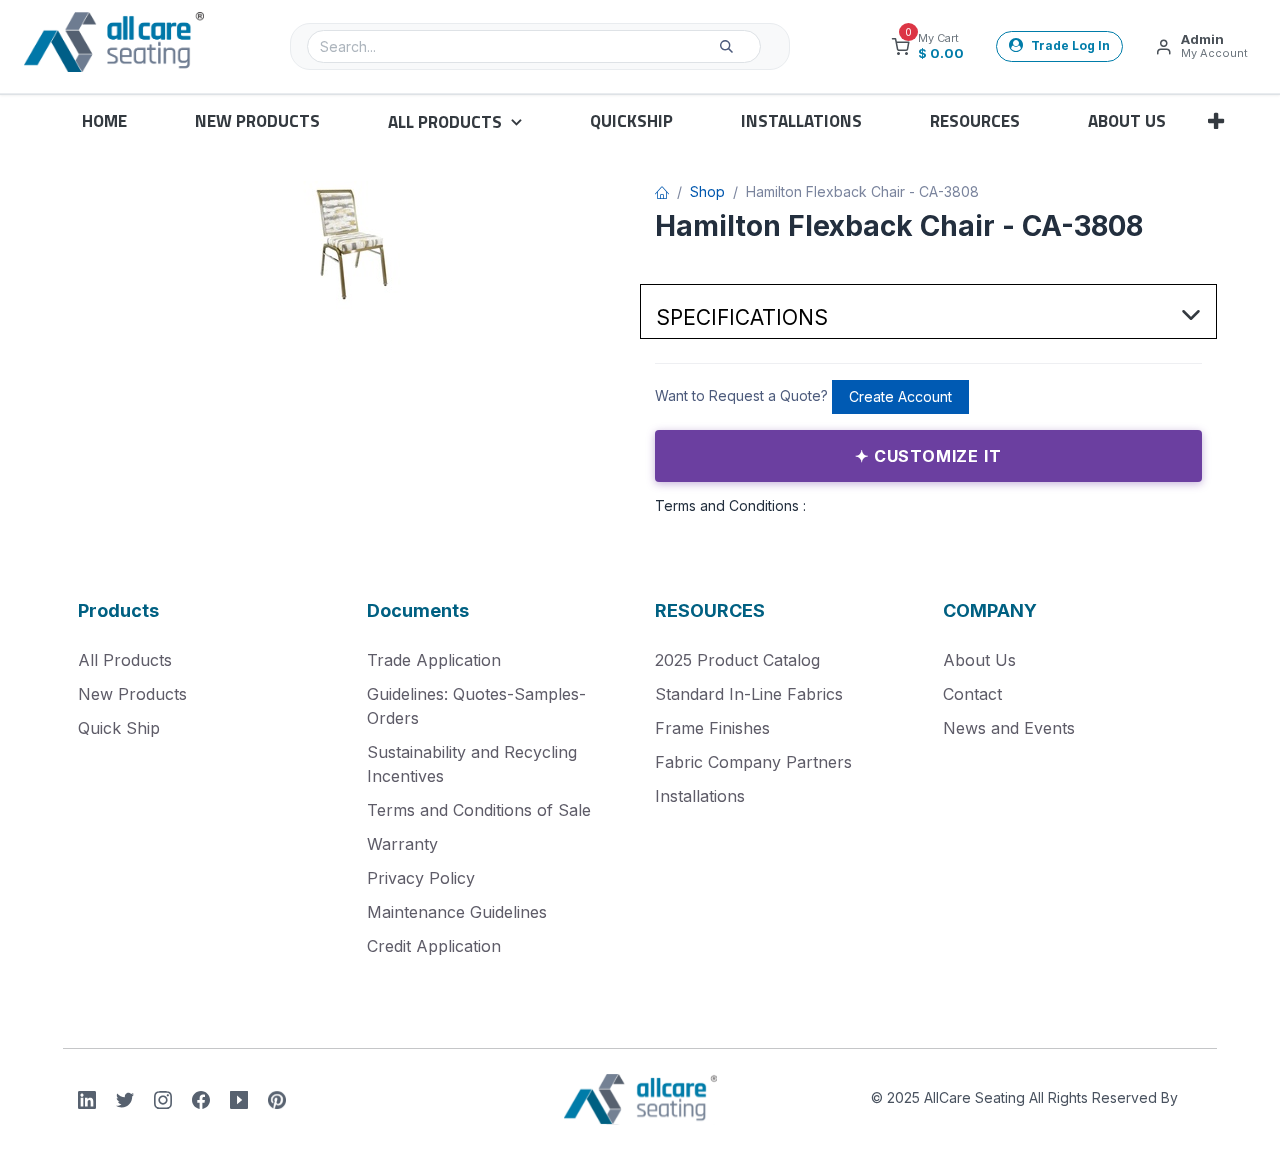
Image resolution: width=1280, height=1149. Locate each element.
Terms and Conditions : (730, 505)
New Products (132, 694)
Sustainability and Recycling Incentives (472, 764)
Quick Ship (119, 728)
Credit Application (434, 946)
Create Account (900, 396)
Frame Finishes (712, 728)
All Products (125, 660)
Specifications (742, 317)
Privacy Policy (421, 878)
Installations (700, 796)
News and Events (1009, 728)
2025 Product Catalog (737, 660)
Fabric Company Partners (753, 762)
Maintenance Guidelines (457, 912)
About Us (979, 660)
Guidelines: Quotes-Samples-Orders (476, 706)
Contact (972, 694)
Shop (707, 191)
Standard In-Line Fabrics (749, 694)
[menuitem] (104, 122)
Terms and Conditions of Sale (479, 810)
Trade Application (434, 660)
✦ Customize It (928, 456)
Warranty (402, 844)
